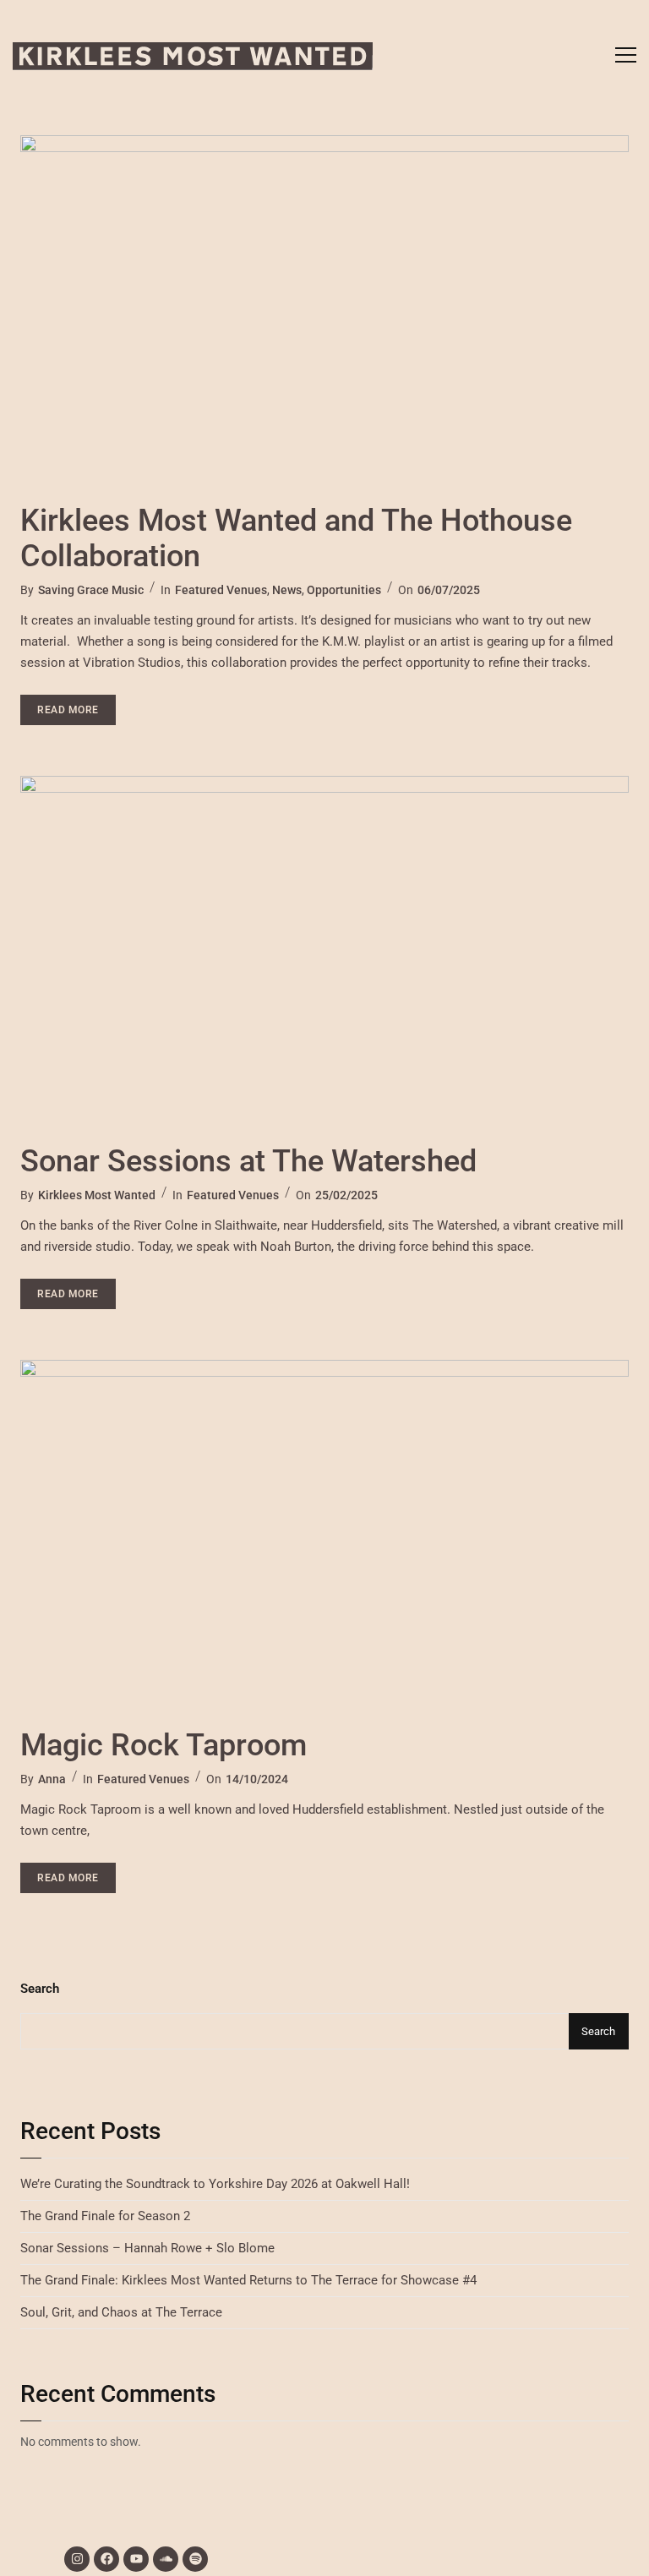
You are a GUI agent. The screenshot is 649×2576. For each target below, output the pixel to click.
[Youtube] (136, 2559)
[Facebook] (106, 2559)
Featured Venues (221, 590)
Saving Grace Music (91, 590)
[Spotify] (195, 2559)
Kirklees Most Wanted (97, 1195)
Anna (52, 1779)
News (287, 590)
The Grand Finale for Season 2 (105, 2216)
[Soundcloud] (166, 2559)
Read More (76, 705)
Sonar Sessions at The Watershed (248, 1161)
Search (40, 1989)
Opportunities (344, 590)
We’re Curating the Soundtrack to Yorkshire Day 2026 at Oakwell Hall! (215, 2184)
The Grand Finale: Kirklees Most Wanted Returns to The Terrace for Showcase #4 (248, 2280)
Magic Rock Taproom (164, 1745)
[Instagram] (77, 2559)
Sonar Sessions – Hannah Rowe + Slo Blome (147, 2248)
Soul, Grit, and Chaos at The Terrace (121, 2312)
